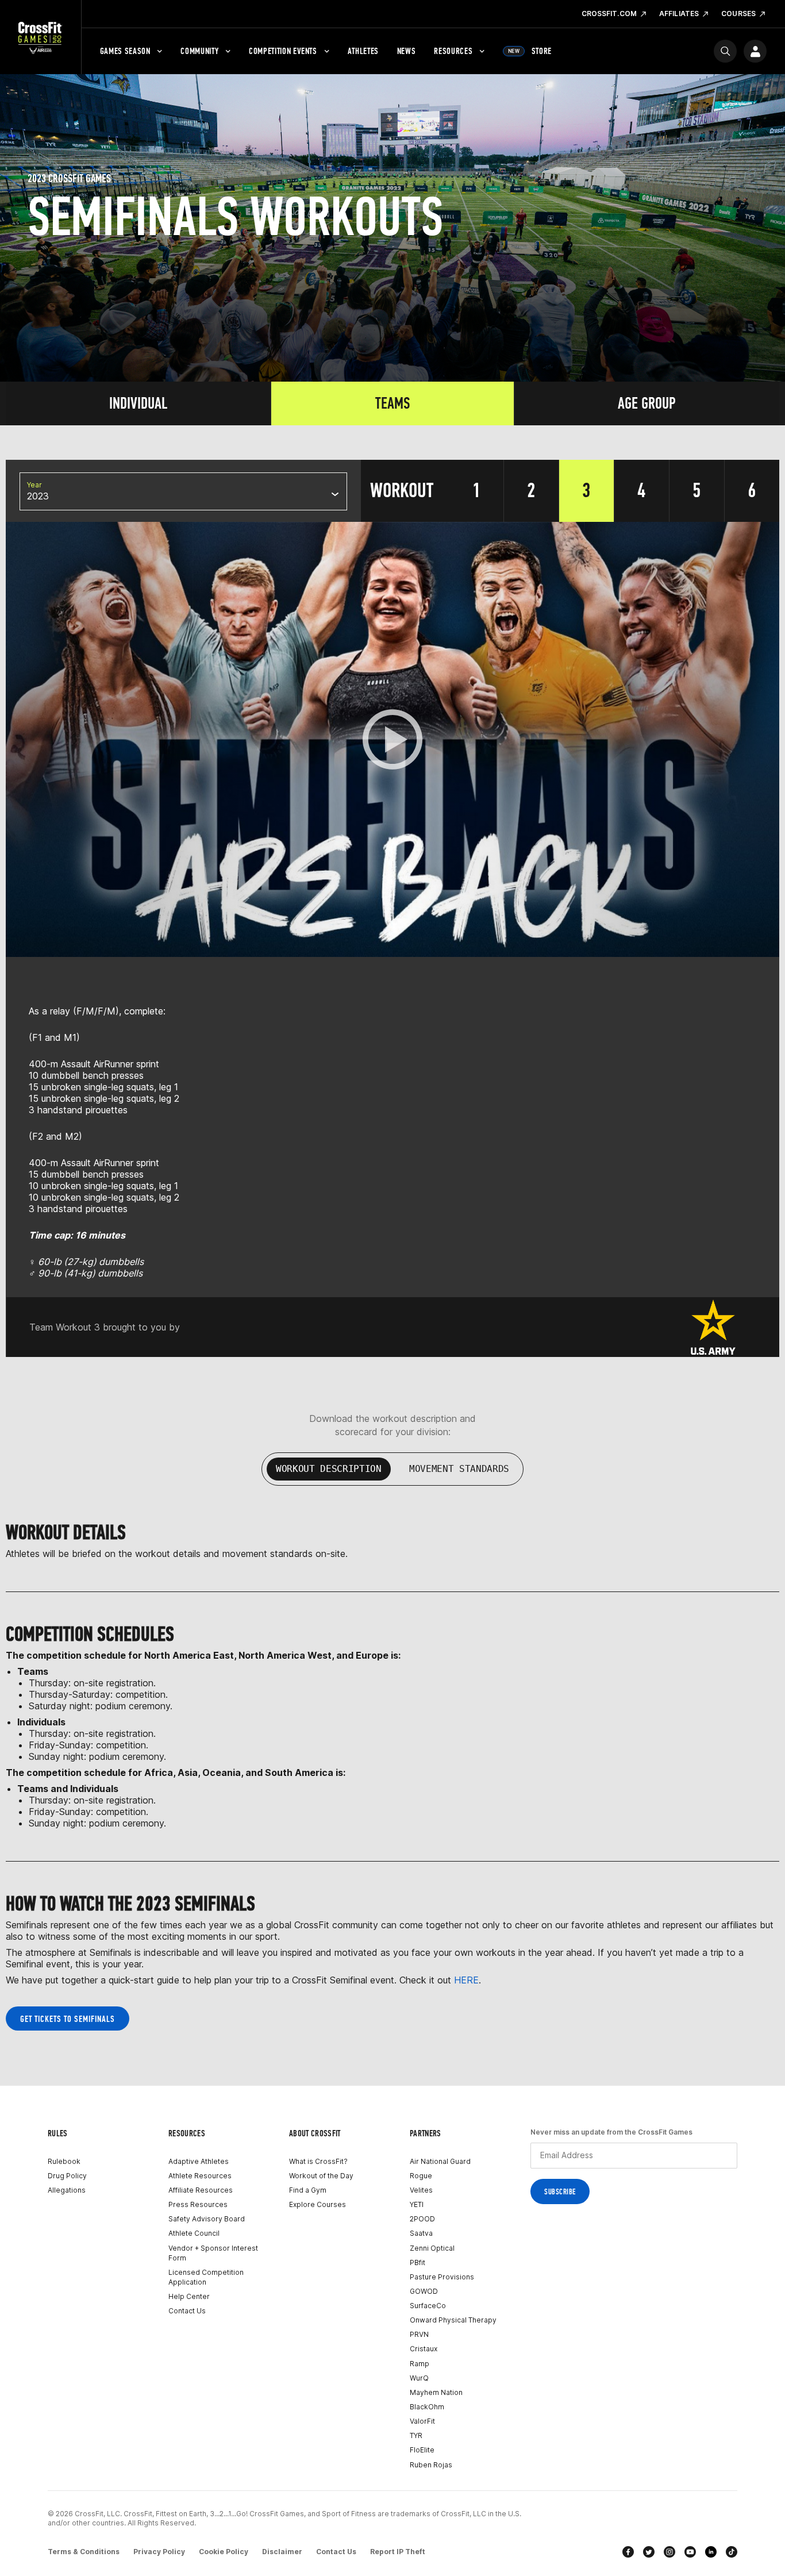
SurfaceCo (428, 2306)
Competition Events (283, 51)
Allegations (67, 2190)
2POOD (422, 2219)
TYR (416, 2435)
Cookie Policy (224, 2552)
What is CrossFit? (318, 2161)
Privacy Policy (159, 2552)
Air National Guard (440, 2161)
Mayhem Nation (436, 2392)
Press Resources (198, 2204)
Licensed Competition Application (206, 2277)
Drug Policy (67, 2176)
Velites (421, 2190)
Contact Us (187, 2311)
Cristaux (424, 2349)
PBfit (417, 2262)
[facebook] (628, 2552)
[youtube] (690, 2552)
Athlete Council (194, 2233)
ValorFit (422, 2421)
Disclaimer (282, 2552)
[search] (725, 51)
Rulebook (64, 2161)
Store (530, 51)
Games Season (125, 51)
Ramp (420, 2364)
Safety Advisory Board (207, 2219)
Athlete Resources (200, 2176)
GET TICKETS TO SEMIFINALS (68, 2019)
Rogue (421, 2176)
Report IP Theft (398, 2552)
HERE (466, 1980)
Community (199, 51)
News (407, 51)
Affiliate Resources (201, 2190)
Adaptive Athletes (199, 2161)
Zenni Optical (432, 2248)
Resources (453, 51)
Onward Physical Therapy (453, 2320)
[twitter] (649, 2552)
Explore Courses (318, 2204)
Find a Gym (308, 2190)
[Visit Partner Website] (713, 1327)
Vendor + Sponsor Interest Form (213, 2253)
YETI (417, 2204)
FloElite (422, 2450)
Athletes (363, 51)
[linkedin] (711, 2552)
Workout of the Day (321, 2176)
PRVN (419, 2334)
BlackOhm (427, 2407)
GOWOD (424, 2291)
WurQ (419, 2378)
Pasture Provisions (442, 2277)
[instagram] (669, 2552)
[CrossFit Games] (41, 37)
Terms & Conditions (84, 2552)
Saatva (421, 2233)
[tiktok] (732, 2552)
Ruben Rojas (431, 2465)
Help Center (189, 2296)
